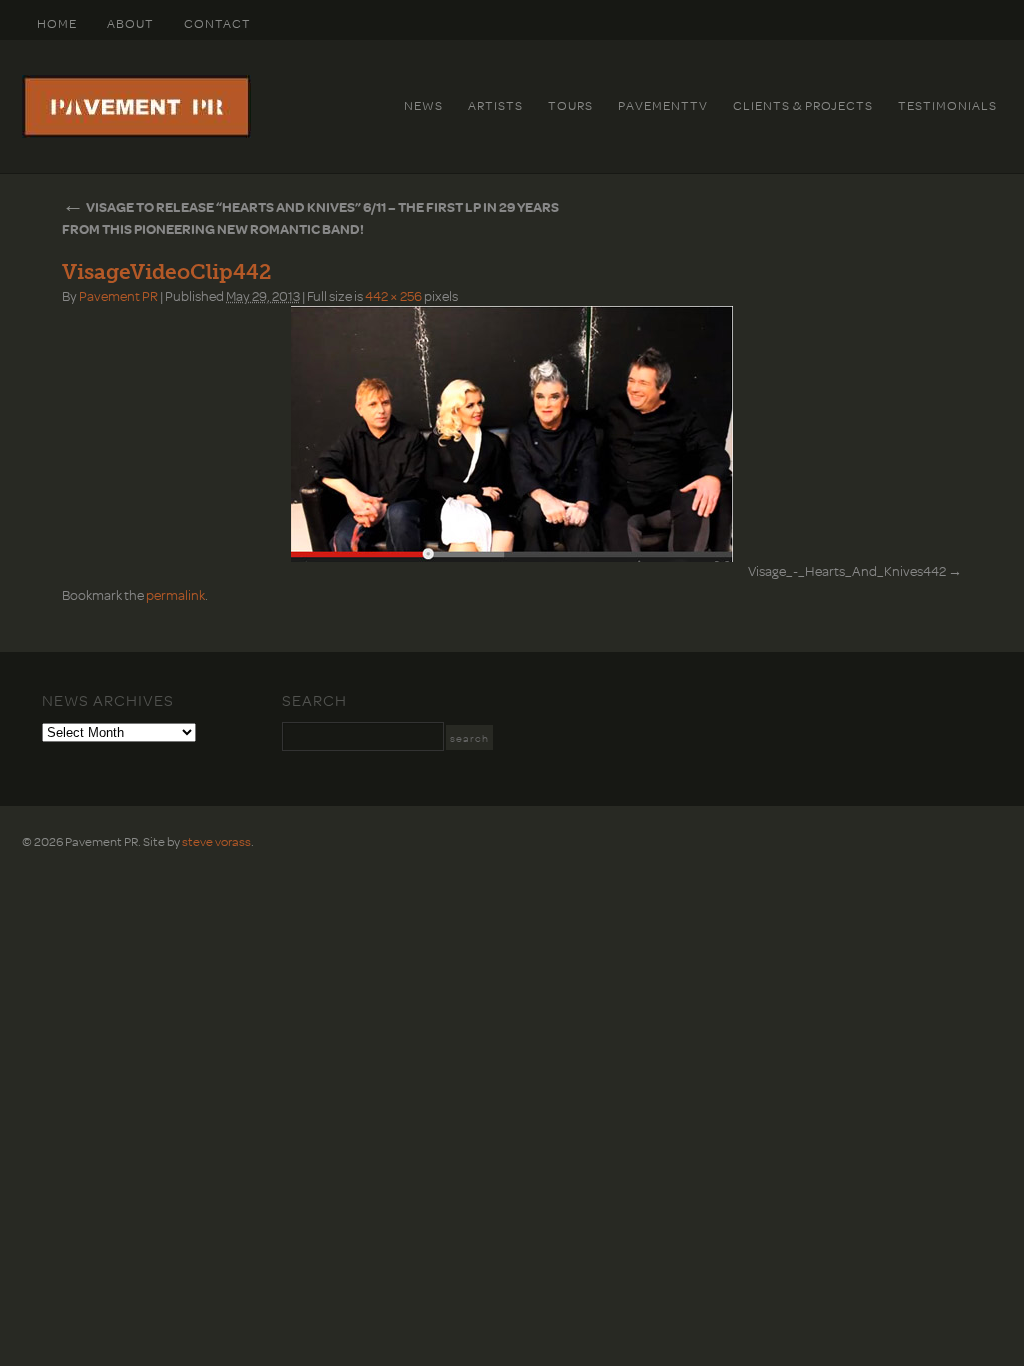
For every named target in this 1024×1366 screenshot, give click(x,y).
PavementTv (663, 105)
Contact (217, 23)
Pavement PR (118, 295)
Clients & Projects (803, 105)
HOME (57, 23)
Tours (570, 105)
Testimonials (947, 105)
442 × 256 (393, 295)
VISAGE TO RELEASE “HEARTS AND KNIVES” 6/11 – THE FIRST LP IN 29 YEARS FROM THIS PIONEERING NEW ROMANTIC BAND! (310, 217)
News (423, 105)
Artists (495, 105)
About (130, 23)
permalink (175, 594)
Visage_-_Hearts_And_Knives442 (847, 570)
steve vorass (216, 841)
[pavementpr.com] (136, 133)
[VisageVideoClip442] (512, 434)
